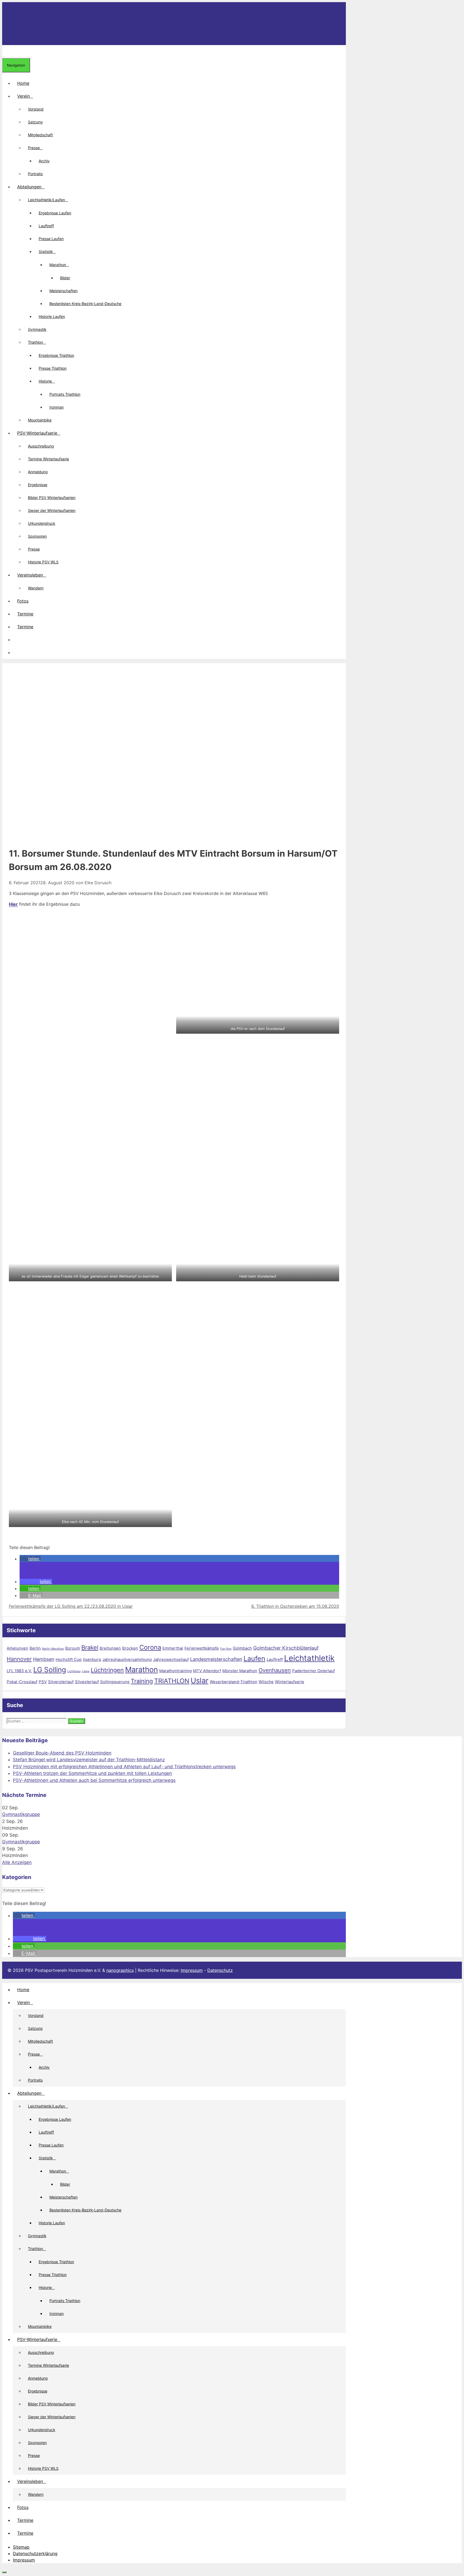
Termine (25, 614)
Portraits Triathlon (65, 394)
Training (142, 1681)
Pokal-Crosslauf (22, 1682)
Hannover (19, 1659)
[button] (17, 640)
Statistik (46, 252)
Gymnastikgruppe (21, 1814)
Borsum (73, 1648)
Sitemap (21, 2547)
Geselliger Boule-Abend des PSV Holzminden (62, 1753)
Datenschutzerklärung (35, 2553)
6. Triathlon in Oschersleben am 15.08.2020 (295, 1606)
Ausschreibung (41, 446)
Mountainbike (40, 420)
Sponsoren (37, 536)
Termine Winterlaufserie (48, 459)
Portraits (35, 174)
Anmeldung (38, 472)
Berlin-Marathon (53, 1649)
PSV (43, 1682)
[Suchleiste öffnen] (6, 52)
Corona (150, 1647)
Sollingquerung (115, 1682)
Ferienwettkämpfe (202, 1648)
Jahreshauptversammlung (127, 1659)
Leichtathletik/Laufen (46, 200)
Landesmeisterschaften (216, 1659)
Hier (13, 904)
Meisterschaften (64, 291)
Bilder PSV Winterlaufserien (52, 498)
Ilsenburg (92, 1659)
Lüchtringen (107, 1670)
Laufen (254, 1658)
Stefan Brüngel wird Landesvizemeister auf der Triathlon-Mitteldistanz (89, 1760)
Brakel (90, 1647)
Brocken (130, 1648)
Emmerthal (173, 1648)
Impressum (192, 1970)
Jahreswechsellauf (171, 1659)
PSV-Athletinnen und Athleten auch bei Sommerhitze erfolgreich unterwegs (94, 1780)
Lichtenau (74, 1671)
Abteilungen (29, 187)
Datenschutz (220, 1970)
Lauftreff (46, 226)
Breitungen (110, 1648)
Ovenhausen (275, 1670)
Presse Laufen (51, 239)
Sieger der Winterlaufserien (52, 510)
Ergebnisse (38, 485)
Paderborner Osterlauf (313, 1671)
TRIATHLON (172, 1681)
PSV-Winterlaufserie (37, 433)
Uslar (200, 1680)
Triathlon (35, 342)
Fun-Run (226, 1649)
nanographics (120, 1970)
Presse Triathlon (53, 368)
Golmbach (242, 1648)
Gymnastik (37, 329)
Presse (34, 148)
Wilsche (266, 1682)
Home (23, 83)
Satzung (35, 122)
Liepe (86, 1671)
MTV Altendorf (207, 1671)
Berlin (35, 1648)
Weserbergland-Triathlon (233, 1682)
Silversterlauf (61, 1682)
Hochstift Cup (69, 1659)
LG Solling (50, 1670)
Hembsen (44, 1659)
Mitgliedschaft (40, 135)
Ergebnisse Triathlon (56, 355)
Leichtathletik (309, 1658)
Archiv (44, 161)
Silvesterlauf (87, 1682)
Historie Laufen (52, 316)
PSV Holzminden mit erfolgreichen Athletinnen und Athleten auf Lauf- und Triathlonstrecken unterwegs (124, 1767)
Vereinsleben (30, 575)
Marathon (58, 265)
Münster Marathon (240, 1671)
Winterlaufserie (290, 1682)
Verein (23, 96)
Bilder (65, 278)
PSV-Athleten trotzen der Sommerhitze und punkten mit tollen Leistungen (92, 1773)
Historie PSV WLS (43, 562)
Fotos (23, 601)
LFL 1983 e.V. (19, 1671)
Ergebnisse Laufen (55, 213)
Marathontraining (175, 1671)
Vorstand (36, 109)
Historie (45, 381)
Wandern (36, 588)
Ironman (57, 407)
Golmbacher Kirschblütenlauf (286, 1648)
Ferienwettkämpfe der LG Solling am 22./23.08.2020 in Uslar (71, 1606)
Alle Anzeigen (17, 1862)
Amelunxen (17, 1648)
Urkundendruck (42, 523)
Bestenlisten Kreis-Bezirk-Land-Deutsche (85, 304)
